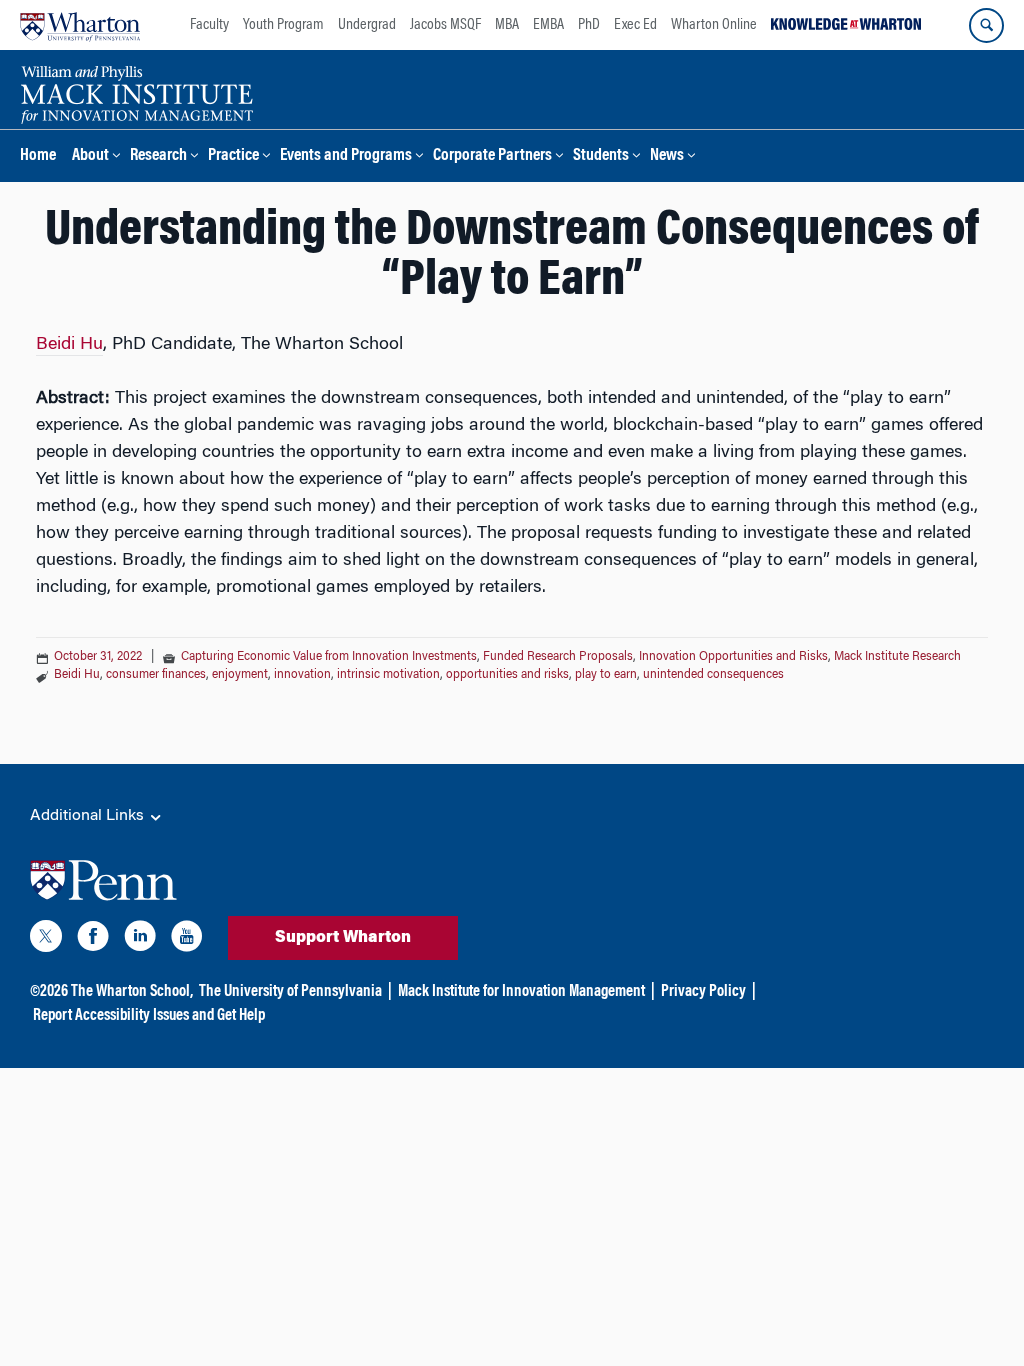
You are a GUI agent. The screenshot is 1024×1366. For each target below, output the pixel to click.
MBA (507, 25)
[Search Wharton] (986, 25)
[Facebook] (93, 940)
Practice (233, 156)
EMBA (548, 25)
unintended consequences (713, 675)
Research (158, 156)
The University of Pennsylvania (290, 992)
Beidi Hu (69, 345)
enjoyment (240, 675)
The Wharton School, (132, 992)
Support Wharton (343, 938)
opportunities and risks (507, 675)
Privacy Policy (703, 992)
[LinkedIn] (140, 940)
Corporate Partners (492, 156)
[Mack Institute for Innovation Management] (136, 92)
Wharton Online (714, 25)
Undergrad (367, 25)
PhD (589, 25)
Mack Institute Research (897, 657)
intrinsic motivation (388, 675)
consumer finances (156, 675)
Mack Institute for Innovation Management (521, 992)
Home (38, 156)
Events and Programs (346, 156)
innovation (302, 675)
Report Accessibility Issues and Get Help (149, 1016)
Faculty (209, 25)
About (90, 156)
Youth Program (283, 25)
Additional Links (89, 816)
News (667, 156)
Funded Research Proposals (558, 657)
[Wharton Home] (80, 25)
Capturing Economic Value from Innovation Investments (329, 657)
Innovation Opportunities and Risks (733, 657)
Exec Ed (635, 25)
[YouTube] (187, 940)
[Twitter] (46, 940)
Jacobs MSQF (445, 25)
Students (601, 156)
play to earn (606, 675)
